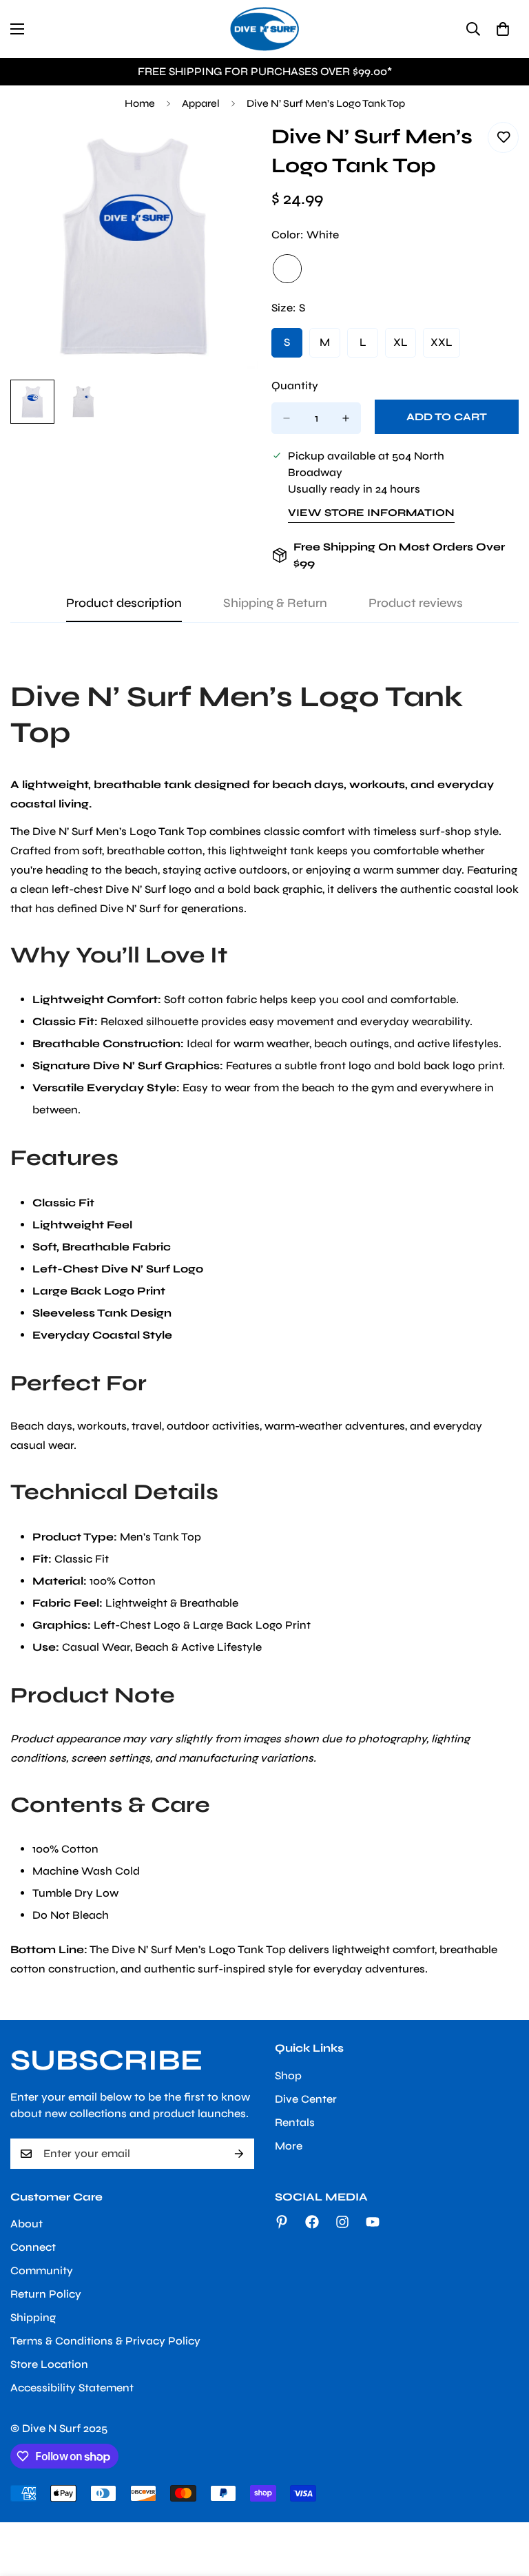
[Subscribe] (239, 2154)
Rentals (295, 2122)
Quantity (295, 385)
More (289, 2146)
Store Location (49, 2364)
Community (42, 2270)
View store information (371, 513)
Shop (288, 2075)
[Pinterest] (282, 2222)
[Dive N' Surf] (264, 29)
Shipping (33, 2317)
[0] (503, 29)
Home (140, 103)
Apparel (201, 103)
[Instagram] (342, 2222)
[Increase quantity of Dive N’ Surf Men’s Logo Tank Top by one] (346, 418)
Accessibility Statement (72, 2388)
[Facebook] (312, 2222)
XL (405, 347)
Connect (33, 2247)
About (27, 2224)
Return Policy (46, 2294)
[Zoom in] (228, 151)
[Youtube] (373, 2222)
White (287, 269)
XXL (445, 347)
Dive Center (306, 2099)
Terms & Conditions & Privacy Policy (105, 2341)
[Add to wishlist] (503, 137)
